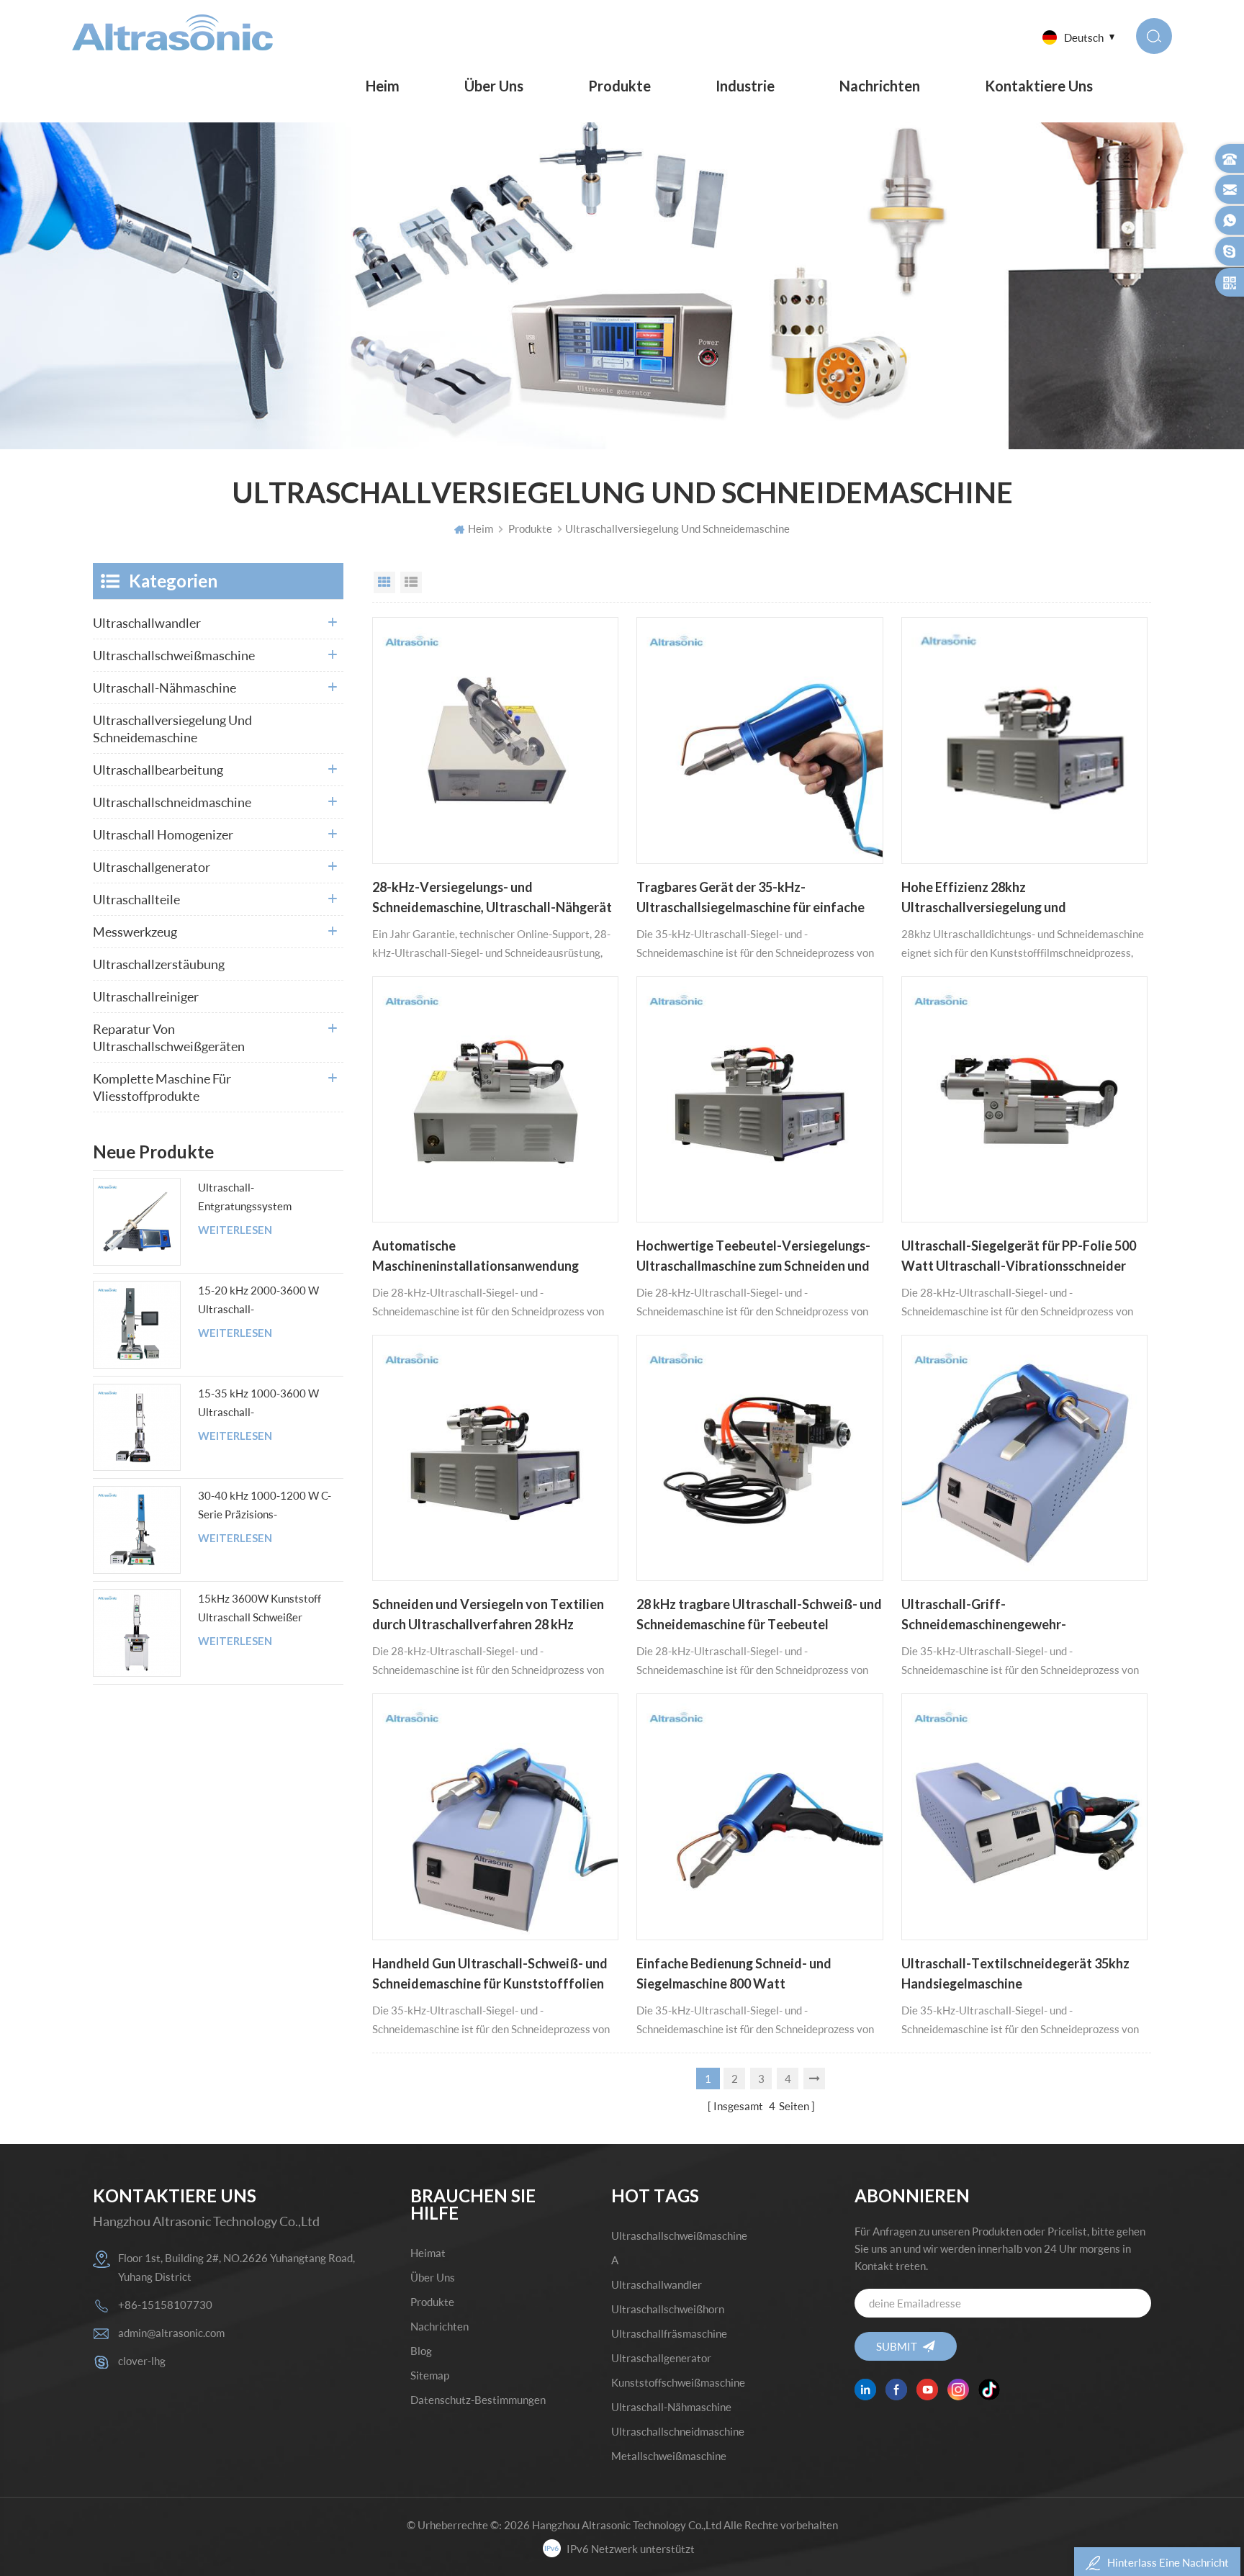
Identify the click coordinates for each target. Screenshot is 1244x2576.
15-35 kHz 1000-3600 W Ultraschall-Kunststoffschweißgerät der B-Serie (265, 1404)
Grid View (384, 582)
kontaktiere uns (1039, 86)
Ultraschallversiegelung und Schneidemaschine (172, 729)
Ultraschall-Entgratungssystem (245, 1197)
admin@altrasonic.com (171, 2333)
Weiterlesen (235, 1230)
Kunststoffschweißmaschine (678, 2382)
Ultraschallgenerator (152, 867)
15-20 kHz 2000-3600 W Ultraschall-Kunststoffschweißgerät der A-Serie (265, 1301)
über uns (494, 86)
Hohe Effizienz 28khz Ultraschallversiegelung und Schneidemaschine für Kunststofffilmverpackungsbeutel (1002, 899)
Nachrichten (880, 86)
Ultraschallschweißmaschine (174, 655)
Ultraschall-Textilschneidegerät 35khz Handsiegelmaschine (1015, 1973)
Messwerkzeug (135, 932)
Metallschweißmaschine (669, 2456)
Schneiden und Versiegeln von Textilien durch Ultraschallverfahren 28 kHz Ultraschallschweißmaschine (488, 1616)
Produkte (619, 86)
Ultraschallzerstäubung (159, 964)
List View (411, 582)
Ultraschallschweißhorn (668, 2309)
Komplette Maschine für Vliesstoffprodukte (162, 1087)
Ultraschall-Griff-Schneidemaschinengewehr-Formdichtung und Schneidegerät (999, 1616)
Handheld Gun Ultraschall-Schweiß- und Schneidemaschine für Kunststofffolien (490, 1973)
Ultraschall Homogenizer (163, 834)
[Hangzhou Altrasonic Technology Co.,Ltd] (172, 32)
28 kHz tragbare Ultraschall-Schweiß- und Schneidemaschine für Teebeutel (759, 1614)
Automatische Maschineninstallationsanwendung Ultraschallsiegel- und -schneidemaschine (494, 1257)
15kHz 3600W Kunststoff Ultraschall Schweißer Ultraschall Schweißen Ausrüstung (260, 1609)
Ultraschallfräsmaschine (669, 2333)
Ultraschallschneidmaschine (172, 802)
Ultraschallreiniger (146, 996)
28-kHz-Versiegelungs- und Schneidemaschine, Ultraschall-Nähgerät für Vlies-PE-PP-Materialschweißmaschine (492, 899)
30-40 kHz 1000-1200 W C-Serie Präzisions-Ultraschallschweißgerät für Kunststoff (265, 1506)
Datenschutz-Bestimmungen (478, 2400)
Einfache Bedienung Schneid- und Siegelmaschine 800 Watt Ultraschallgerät (734, 1975)
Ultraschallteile (136, 899)
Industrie (745, 86)
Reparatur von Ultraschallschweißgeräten (169, 1037)
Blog (421, 2351)
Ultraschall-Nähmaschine (164, 688)
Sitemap (430, 2375)
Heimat (428, 2253)
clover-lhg (142, 2361)
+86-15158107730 (165, 2305)
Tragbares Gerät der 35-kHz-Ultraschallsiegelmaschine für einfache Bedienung (751, 899)
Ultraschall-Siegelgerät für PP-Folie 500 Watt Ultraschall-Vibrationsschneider (1019, 1256)
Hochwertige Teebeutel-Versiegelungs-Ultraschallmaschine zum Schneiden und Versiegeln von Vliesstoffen (753, 1257)
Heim (383, 86)
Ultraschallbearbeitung (158, 770)
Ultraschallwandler (147, 623)
